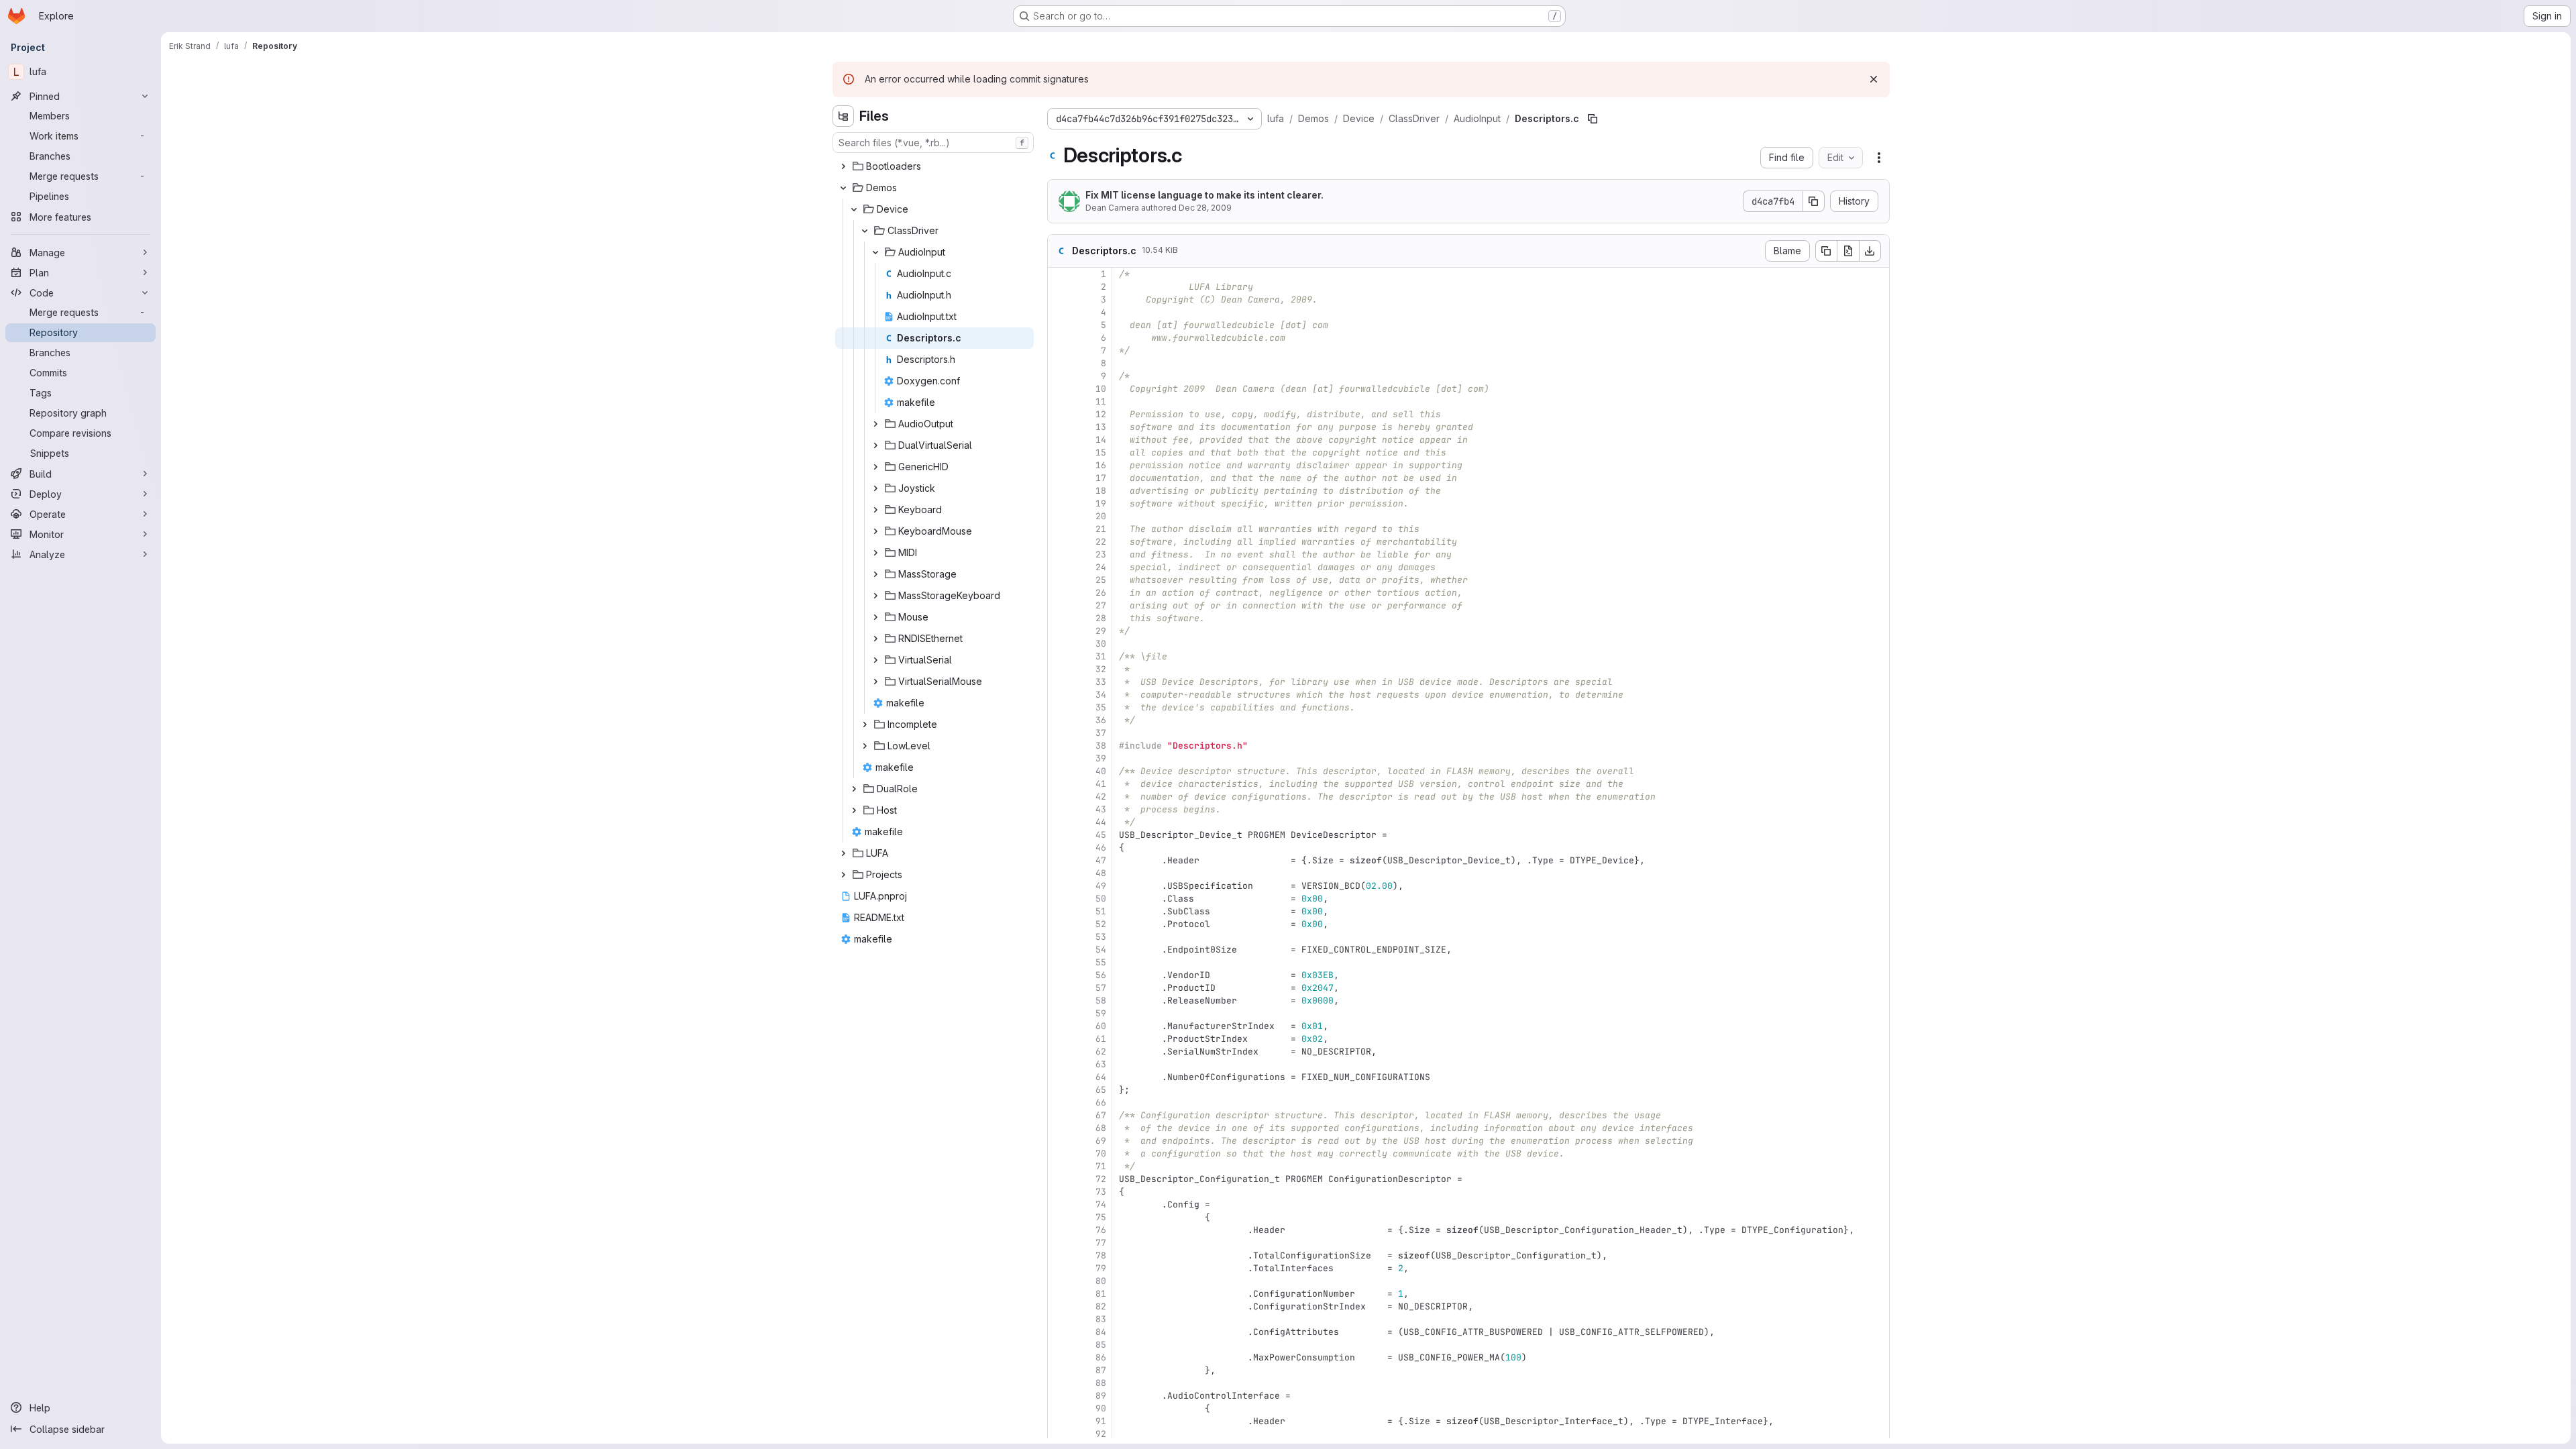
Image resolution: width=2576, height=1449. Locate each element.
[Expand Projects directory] (843, 875)
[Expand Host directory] (854, 810)
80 (1101, 1281)
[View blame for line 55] (1059, 962)
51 (1101, 911)
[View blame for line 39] (1059, 758)
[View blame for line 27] (1059, 605)
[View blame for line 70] (1059, 1153)
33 (1101, 682)
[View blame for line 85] (1059, 1345)
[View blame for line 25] (1059, 580)
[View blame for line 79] (1059, 1268)
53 (1101, 937)
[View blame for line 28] (1059, 618)
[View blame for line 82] (1059, 1306)
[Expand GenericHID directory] (875, 467)
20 (1101, 516)
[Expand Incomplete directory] (865, 724)
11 (1101, 401)
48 (1101, 873)
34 (1101, 695)
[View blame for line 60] (1059, 1026)
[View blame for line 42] (1059, 797)
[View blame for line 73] (1059, 1192)
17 (1101, 478)
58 (1101, 1001)
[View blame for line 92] (1059, 1434)
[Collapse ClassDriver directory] (865, 231)
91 (1101, 1421)
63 (1101, 1064)
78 (1101, 1255)
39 (1101, 758)
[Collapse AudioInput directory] (875, 252)
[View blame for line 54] (1059, 950)
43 (1101, 809)
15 (1101, 452)
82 (1101, 1306)
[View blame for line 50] (1059, 899)
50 (1101, 899)
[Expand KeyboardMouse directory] (875, 531)
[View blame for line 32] (1059, 669)
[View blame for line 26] (1059, 593)
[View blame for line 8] (1059, 363)
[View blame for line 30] (1059, 644)
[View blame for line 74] (1059, 1204)
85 (1101, 1345)
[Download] (1870, 251)
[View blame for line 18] (1059, 491)
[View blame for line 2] (1059, 287)
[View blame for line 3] (1059, 300)
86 (1101, 1357)
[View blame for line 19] (1059, 503)
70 (1101, 1153)
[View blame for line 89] (1059, 1396)
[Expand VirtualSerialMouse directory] (875, 682)
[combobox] (933, 143)
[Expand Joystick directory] (875, 488)
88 (1101, 1383)
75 (1101, 1217)
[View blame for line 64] (1059, 1077)
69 (1101, 1141)
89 (1101, 1396)
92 (1101, 1434)
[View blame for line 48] (1059, 873)
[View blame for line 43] (1059, 809)
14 (1101, 440)
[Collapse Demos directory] (843, 188)
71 (1101, 1166)
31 (1101, 656)
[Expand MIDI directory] (875, 553)
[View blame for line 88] (1059, 1383)
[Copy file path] (1593, 119)
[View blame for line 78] (1059, 1255)
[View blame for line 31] (1059, 656)
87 (1101, 1370)
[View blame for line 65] (1059, 1090)
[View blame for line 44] (1059, 822)
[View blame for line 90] (1059, 1408)
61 (1101, 1039)
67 (1101, 1115)
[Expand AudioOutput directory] (875, 424)
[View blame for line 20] (1059, 516)
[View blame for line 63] (1059, 1064)
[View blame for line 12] (1059, 414)
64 (1101, 1077)
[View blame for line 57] (1059, 988)
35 (1101, 707)
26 (1101, 593)
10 (1101, 389)
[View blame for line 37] (1059, 733)
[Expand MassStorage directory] (875, 574)
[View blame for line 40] (1059, 771)
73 (1101, 1192)
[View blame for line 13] (1059, 427)
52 (1101, 924)
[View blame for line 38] (1059, 746)
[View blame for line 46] (1059, 848)
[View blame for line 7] (1059, 351)
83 (1101, 1319)
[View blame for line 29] (1059, 631)
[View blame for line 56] (1059, 975)
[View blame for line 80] (1059, 1281)
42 (1101, 797)
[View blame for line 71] (1059, 1166)
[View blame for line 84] (1059, 1332)
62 (1101, 1052)
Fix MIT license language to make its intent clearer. (1204, 195)
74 (1101, 1204)
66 (1101, 1103)
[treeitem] (934, 166)
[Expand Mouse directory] (875, 617)
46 (1101, 848)
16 (1101, 465)
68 (1101, 1128)
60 (1101, 1026)
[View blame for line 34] (1059, 695)
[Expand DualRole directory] (854, 789)
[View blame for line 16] (1059, 465)
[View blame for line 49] (1059, 886)
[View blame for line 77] (1059, 1243)
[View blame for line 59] (1059, 1013)
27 (1101, 605)
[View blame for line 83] (1059, 1319)
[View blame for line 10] (1059, 389)
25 (1101, 580)
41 (1101, 784)
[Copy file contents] (1826, 251)
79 (1101, 1268)
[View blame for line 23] (1059, 554)
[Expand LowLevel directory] (865, 746)
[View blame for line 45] (1059, 835)
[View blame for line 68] (1059, 1128)
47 (1101, 860)
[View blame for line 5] (1059, 325)
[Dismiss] (1874, 79)
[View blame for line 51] (1059, 911)
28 (1101, 618)
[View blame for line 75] (1059, 1217)
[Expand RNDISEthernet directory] (875, 639)
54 (1101, 950)
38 (1101, 746)
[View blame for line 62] (1059, 1052)
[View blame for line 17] (1059, 478)
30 (1101, 644)
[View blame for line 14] (1059, 440)
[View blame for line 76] (1059, 1230)
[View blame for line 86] (1059, 1357)
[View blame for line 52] (1059, 924)
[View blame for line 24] (1059, 567)
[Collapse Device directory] (854, 209)
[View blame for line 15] (1059, 452)
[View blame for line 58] (1059, 1001)
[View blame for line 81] (1059, 1294)
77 (1101, 1243)
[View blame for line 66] (1059, 1103)
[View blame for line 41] (1059, 784)
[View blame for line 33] (1059, 682)
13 (1101, 427)
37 (1101, 733)
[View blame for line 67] (1059, 1115)
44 (1101, 822)
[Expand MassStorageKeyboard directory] (875, 596)
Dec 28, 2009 (1205, 208)
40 (1101, 771)
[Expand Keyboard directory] (875, 510)
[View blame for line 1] (1059, 274)
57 (1101, 988)
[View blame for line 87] (1059, 1370)
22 (1101, 542)
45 (1101, 835)
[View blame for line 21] (1059, 529)
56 (1101, 975)
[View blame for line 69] (1059, 1141)
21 (1101, 529)
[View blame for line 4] (1059, 312)
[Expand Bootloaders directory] (843, 166)
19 (1101, 503)
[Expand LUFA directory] (843, 853)
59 (1101, 1013)
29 (1101, 631)
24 (1101, 567)
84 (1101, 1332)
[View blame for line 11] (1059, 401)
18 (1101, 491)
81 (1101, 1294)
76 (1101, 1230)
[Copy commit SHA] (1814, 201)
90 (1101, 1408)
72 (1101, 1179)
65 (1101, 1090)
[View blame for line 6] (1059, 338)
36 (1101, 720)
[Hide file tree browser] (843, 116)
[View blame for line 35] (1059, 707)
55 (1101, 962)
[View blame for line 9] (1059, 376)
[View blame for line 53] (1059, 937)
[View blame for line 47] (1059, 860)
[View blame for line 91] (1059, 1421)
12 (1101, 414)
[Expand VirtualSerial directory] (875, 660)
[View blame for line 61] (1059, 1039)
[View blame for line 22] (1059, 542)
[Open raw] (1848, 251)
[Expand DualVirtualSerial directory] (875, 445)
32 (1101, 669)
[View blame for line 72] (1059, 1179)
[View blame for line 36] (1059, 720)
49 (1101, 886)
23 (1101, 554)
